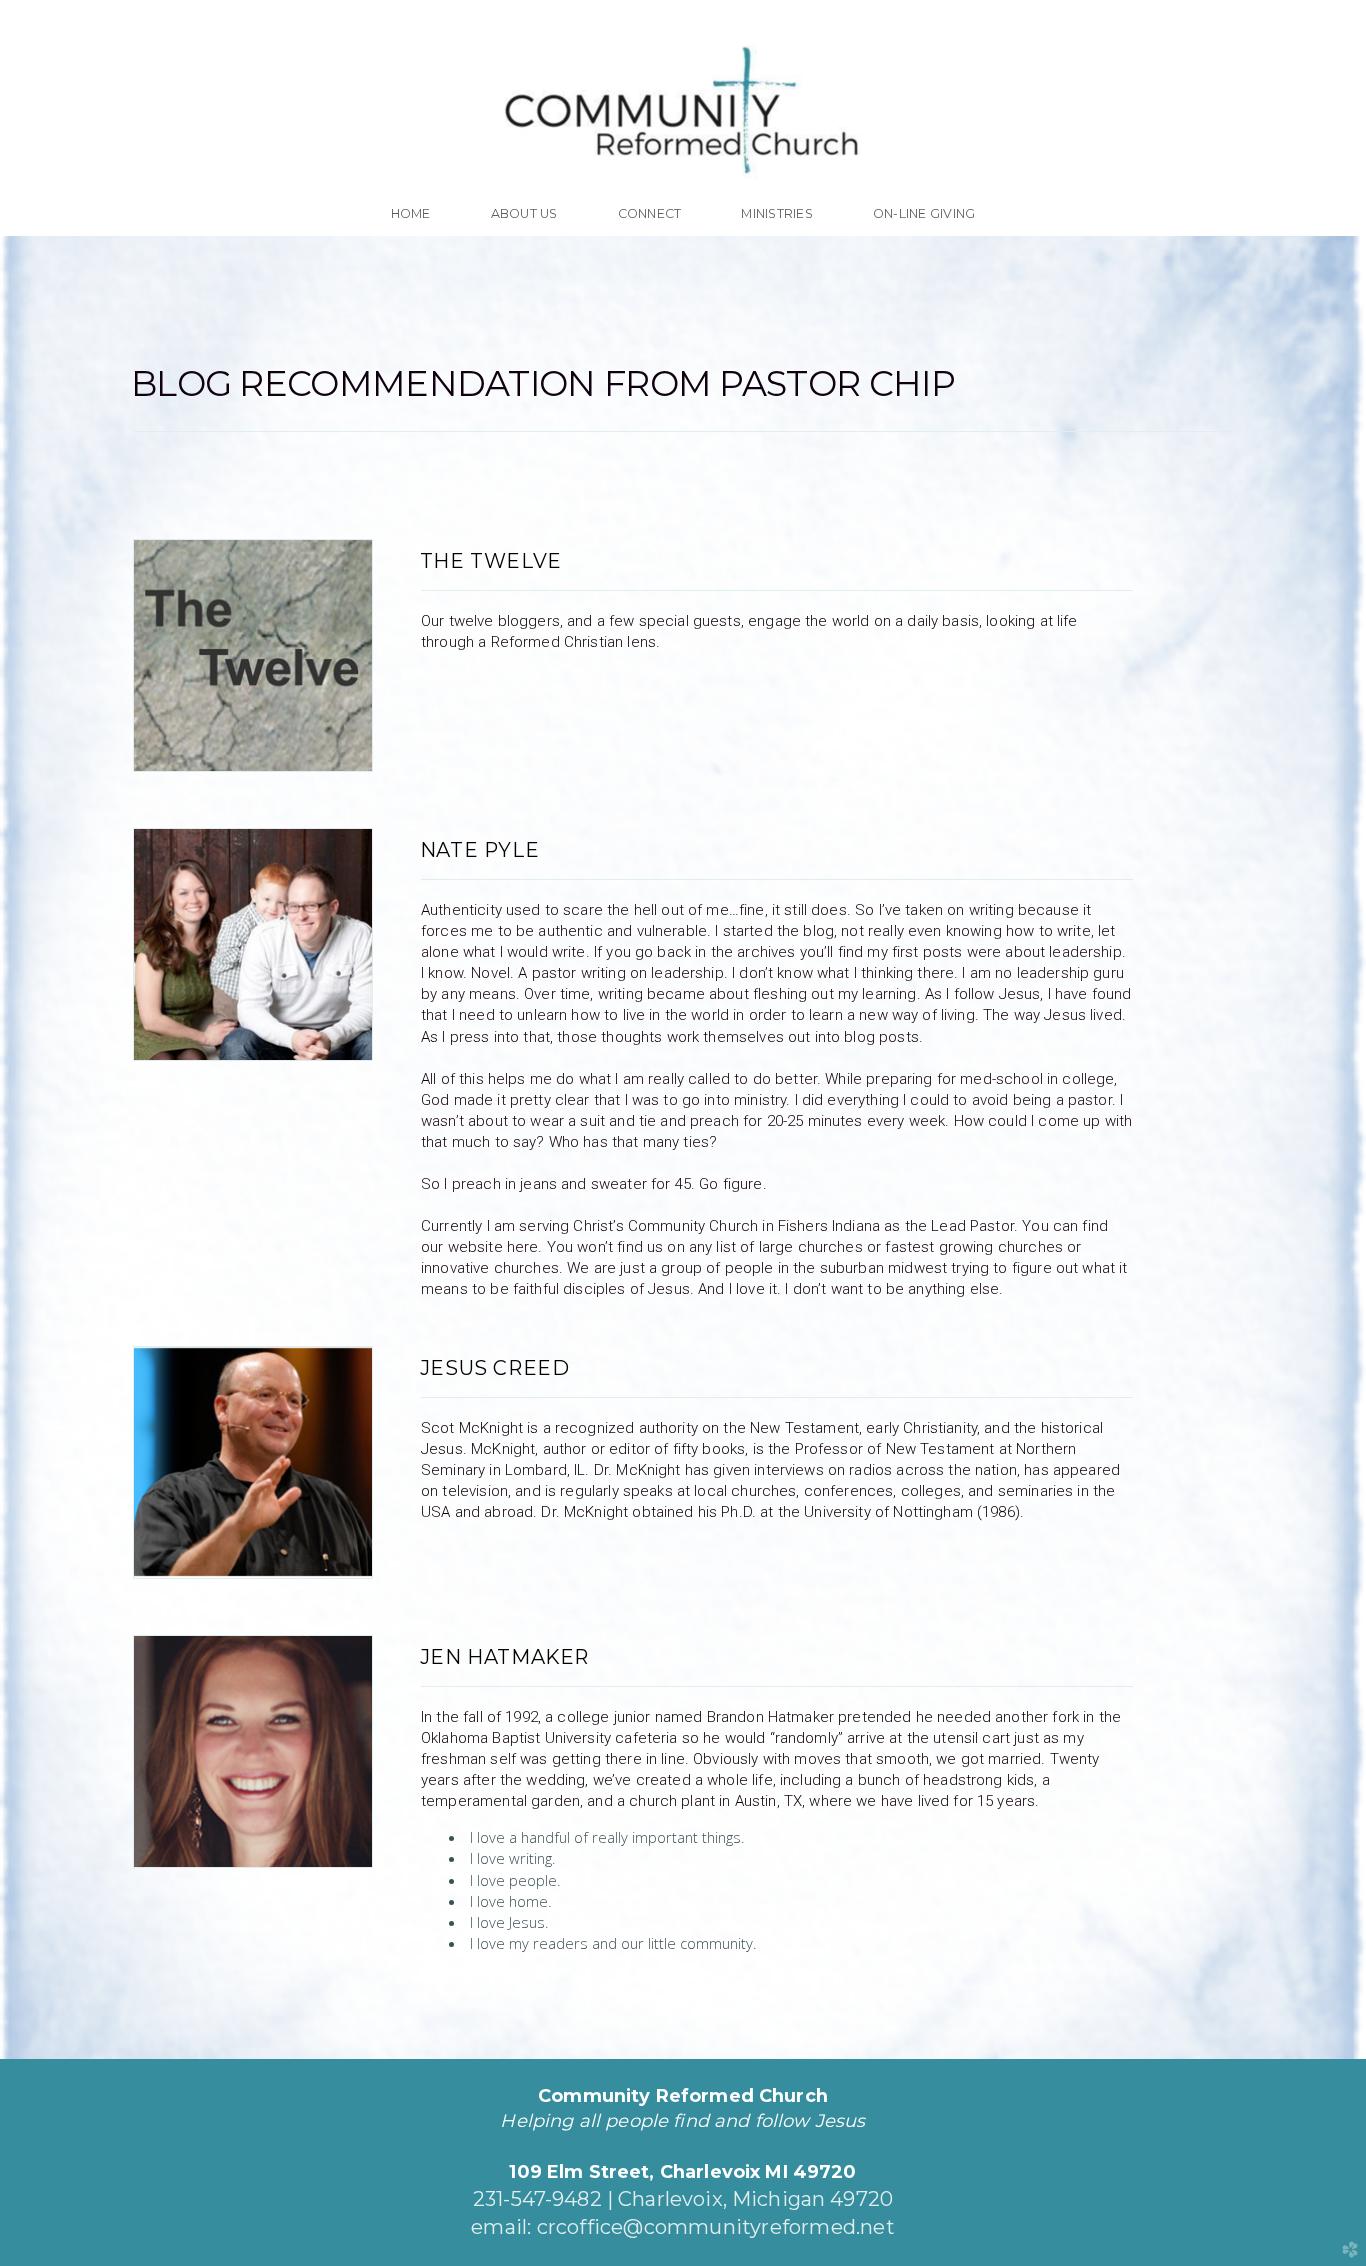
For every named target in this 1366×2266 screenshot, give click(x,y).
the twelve (491, 561)
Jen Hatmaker (504, 1657)
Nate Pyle (479, 850)
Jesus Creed (495, 1368)
